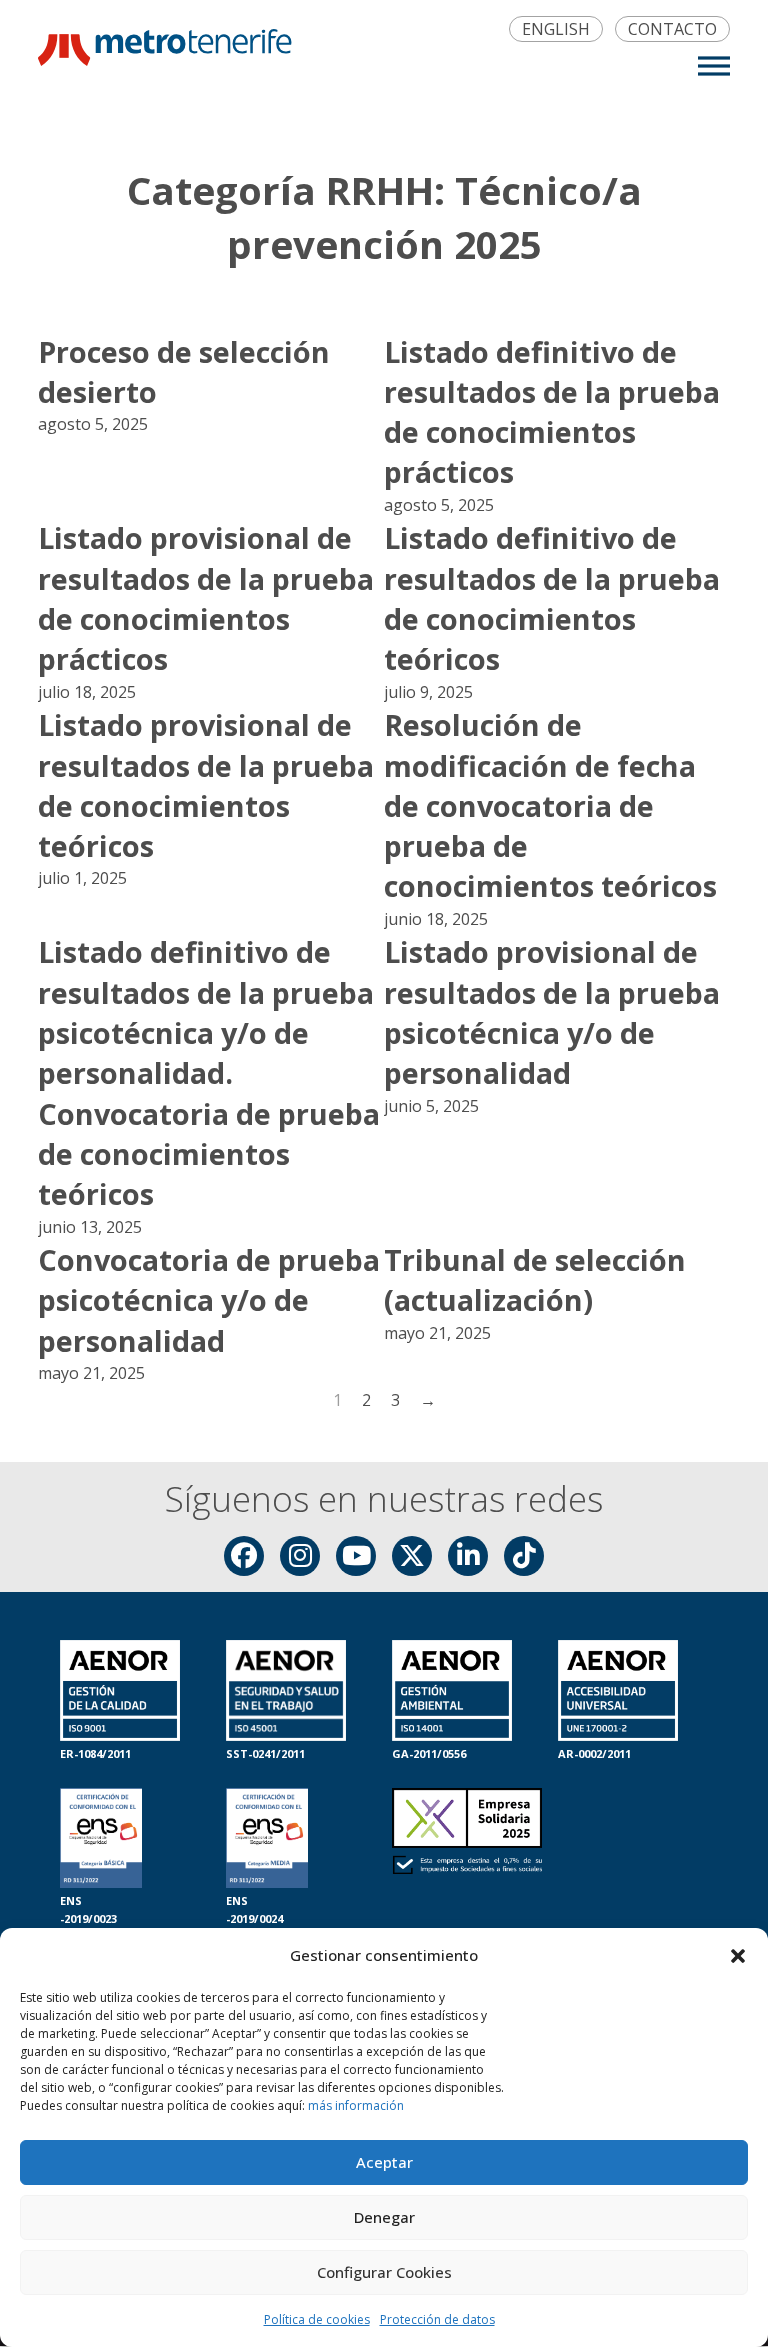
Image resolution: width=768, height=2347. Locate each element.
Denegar (384, 2217)
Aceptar (384, 2162)
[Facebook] (244, 1556)
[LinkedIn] (468, 1556)
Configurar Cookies (384, 2272)
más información (356, 2105)
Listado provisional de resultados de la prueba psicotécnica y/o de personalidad (552, 1012)
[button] (738, 1956)
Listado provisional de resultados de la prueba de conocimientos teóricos (206, 785)
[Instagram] (300, 1556)
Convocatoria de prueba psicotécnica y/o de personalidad (209, 1300)
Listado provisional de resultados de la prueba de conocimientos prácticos (206, 598)
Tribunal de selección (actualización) (535, 1279)
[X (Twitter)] (412, 1556)
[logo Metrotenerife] (164, 51)
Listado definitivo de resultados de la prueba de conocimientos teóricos (552, 598)
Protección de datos (437, 2319)
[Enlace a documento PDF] (467, 1858)
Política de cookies (317, 2319)
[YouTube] (356, 1556)
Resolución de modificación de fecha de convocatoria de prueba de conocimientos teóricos (550, 805)
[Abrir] (714, 65)
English (556, 29)
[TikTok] (524, 1556)
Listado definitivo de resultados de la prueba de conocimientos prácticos (552, 412)
